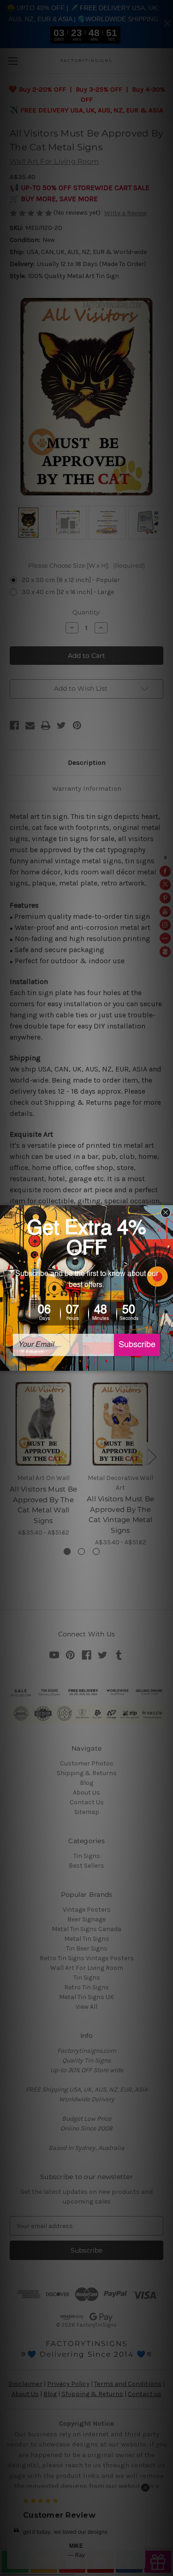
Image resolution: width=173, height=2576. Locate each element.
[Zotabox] (167, 1362)
